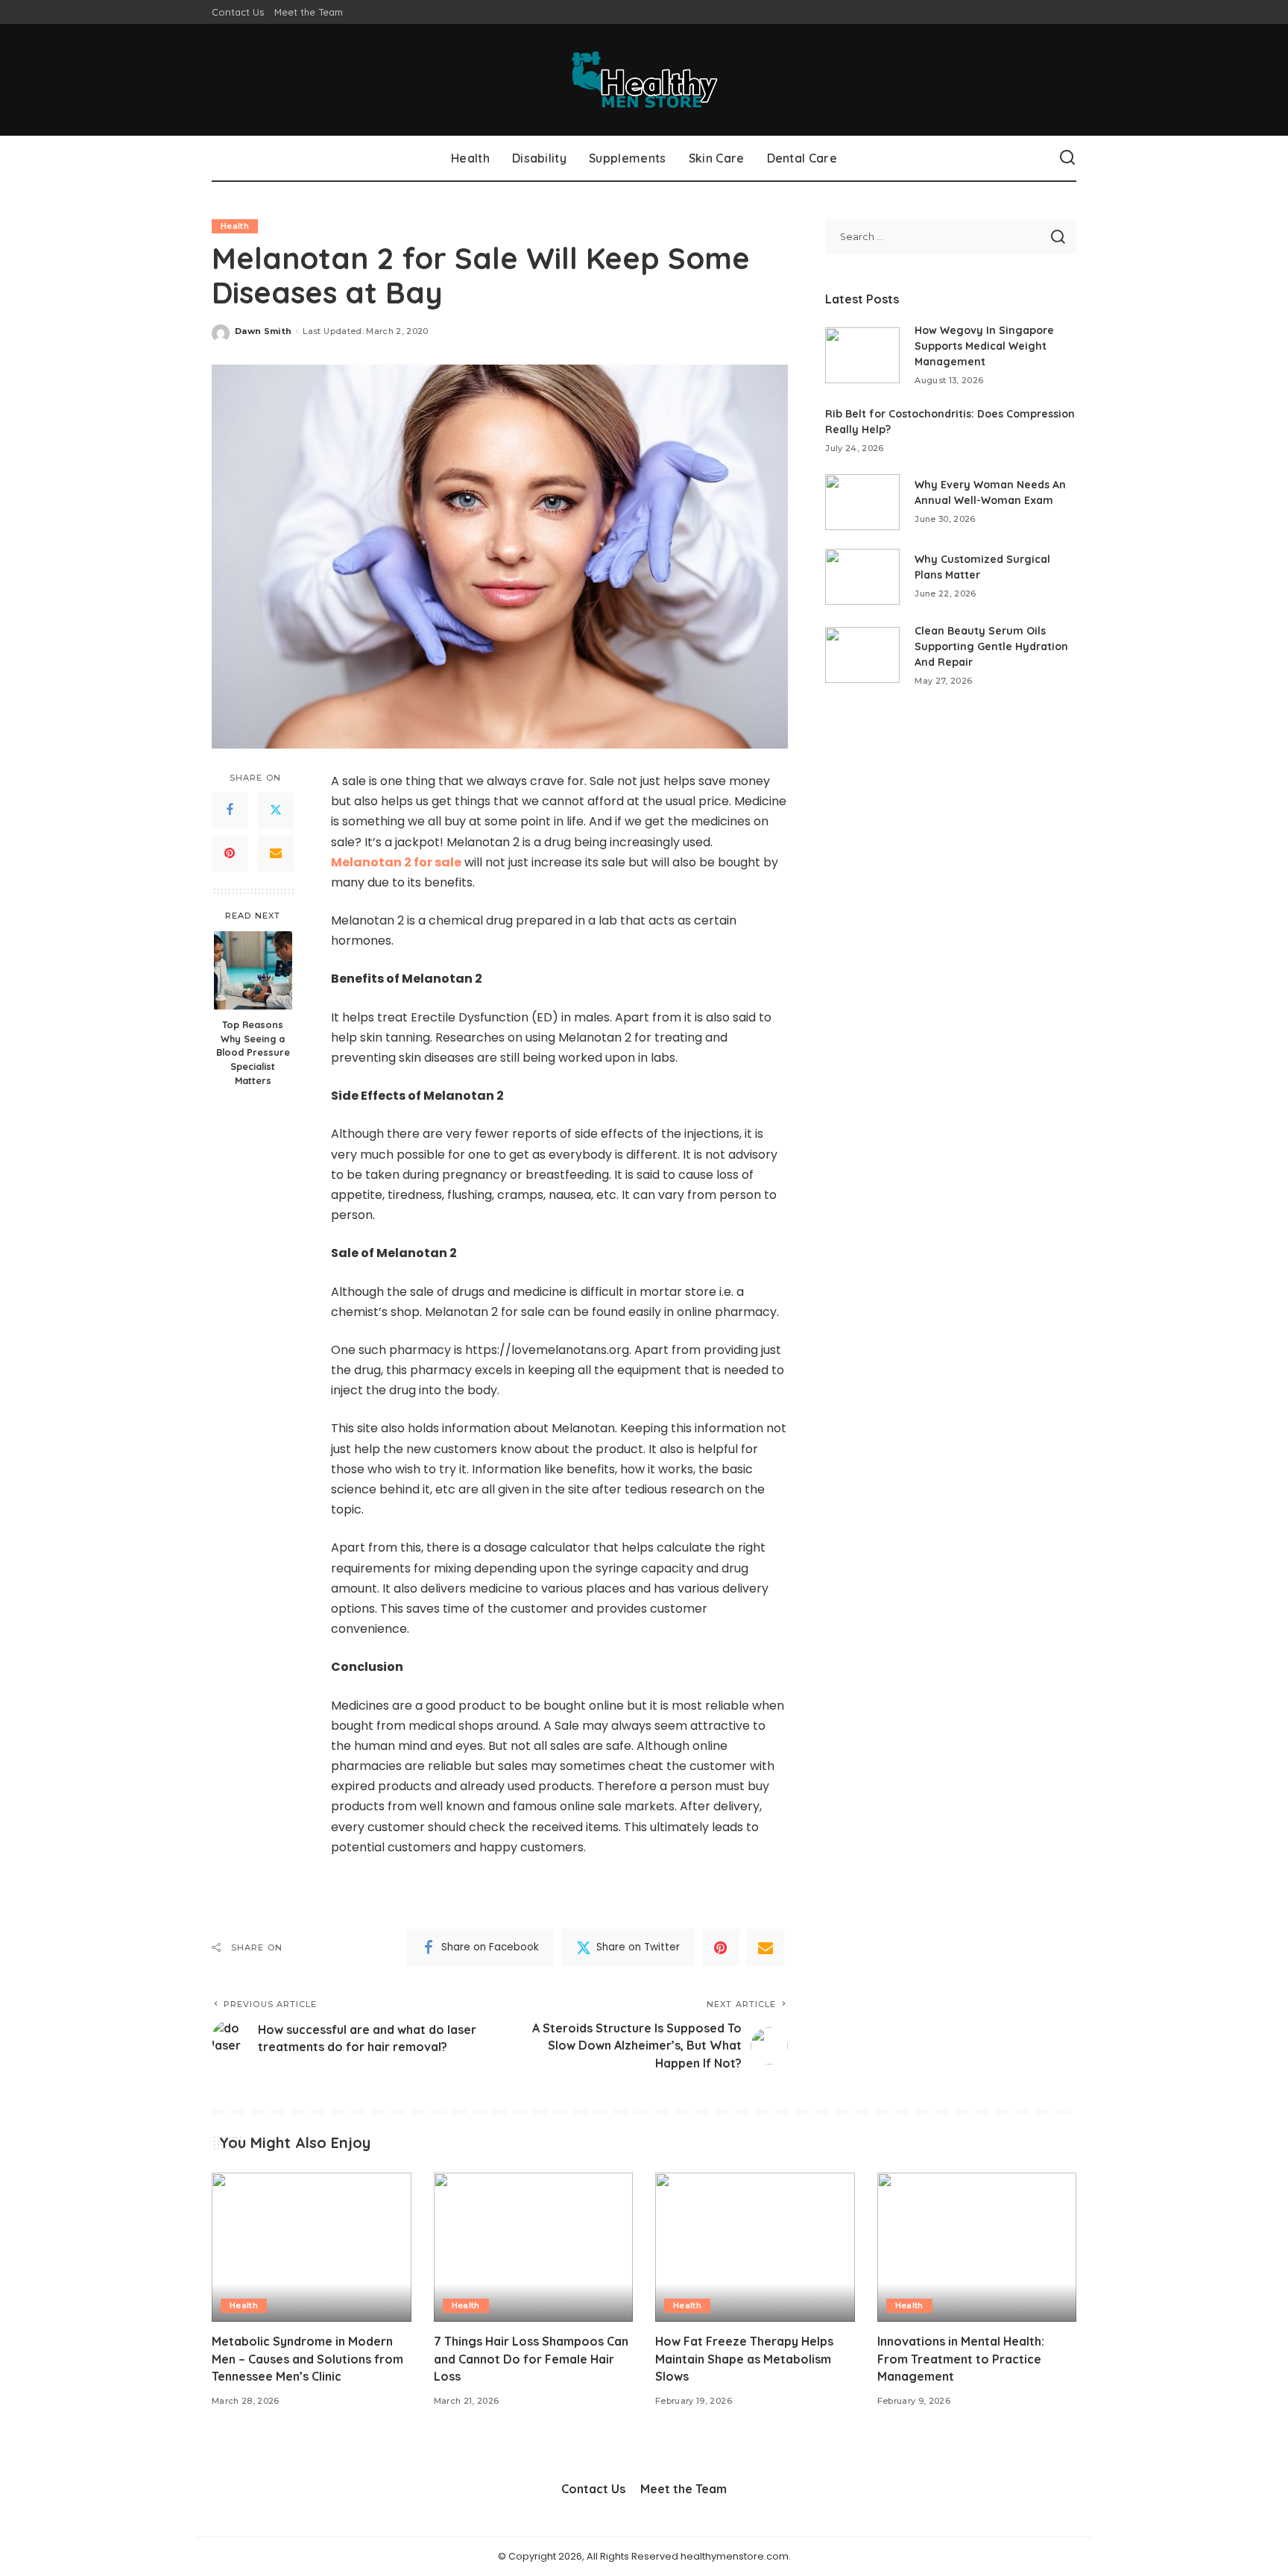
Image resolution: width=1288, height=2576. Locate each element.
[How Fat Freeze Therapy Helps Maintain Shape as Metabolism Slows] (755, 2248)
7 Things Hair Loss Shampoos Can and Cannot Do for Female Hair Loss (531, 2358)
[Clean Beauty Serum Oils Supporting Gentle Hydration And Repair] (862, 655)
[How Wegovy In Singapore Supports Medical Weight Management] (862, 355)
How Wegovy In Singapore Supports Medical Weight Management (984, 346)
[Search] (1067, 158)
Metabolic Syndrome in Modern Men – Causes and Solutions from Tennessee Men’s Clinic (307, 2358)
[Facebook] (230, 810)
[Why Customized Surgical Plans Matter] (862, 577)
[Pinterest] (230, 854)
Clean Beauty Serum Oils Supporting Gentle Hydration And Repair (991, 646)
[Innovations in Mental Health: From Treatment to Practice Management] (977, 2248)
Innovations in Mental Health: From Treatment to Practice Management (961, 2358)
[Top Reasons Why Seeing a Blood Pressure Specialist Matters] (253, 970)
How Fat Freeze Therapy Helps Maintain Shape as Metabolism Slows (744, 2358)
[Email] (276, 854)
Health (235, 226)
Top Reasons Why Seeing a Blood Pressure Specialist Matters (253, 1052)
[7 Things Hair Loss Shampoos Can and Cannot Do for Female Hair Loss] (534, 2248)
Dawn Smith (263, 331)
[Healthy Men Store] (644, 80)
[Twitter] (276, 810)
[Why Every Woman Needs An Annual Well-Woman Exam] (862, 502)
